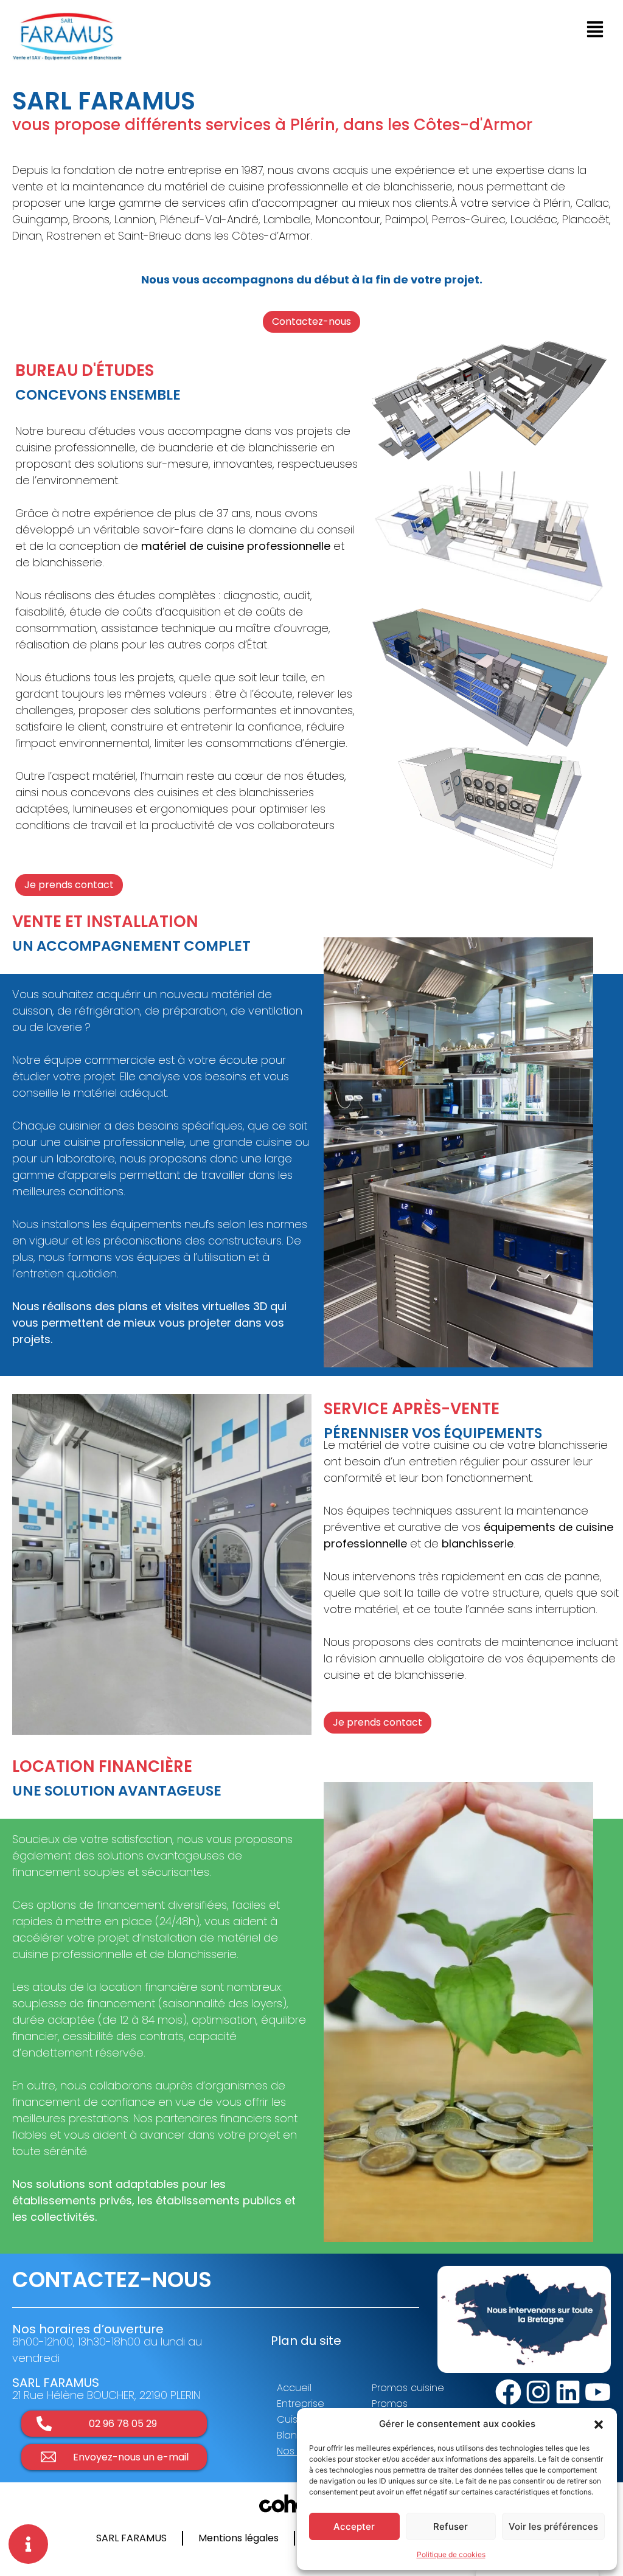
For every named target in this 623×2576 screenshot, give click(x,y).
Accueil (294, 2388)
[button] (599, 2424)
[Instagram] (538, 2392)
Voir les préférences (553, 2526)
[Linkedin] (568, 2392)
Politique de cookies (451, 2554)
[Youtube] (598, 2392)
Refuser (451, 2526)
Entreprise (301, 2404)
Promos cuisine (408, 2388)
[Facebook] (508, 2392)
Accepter (354, 2526)
